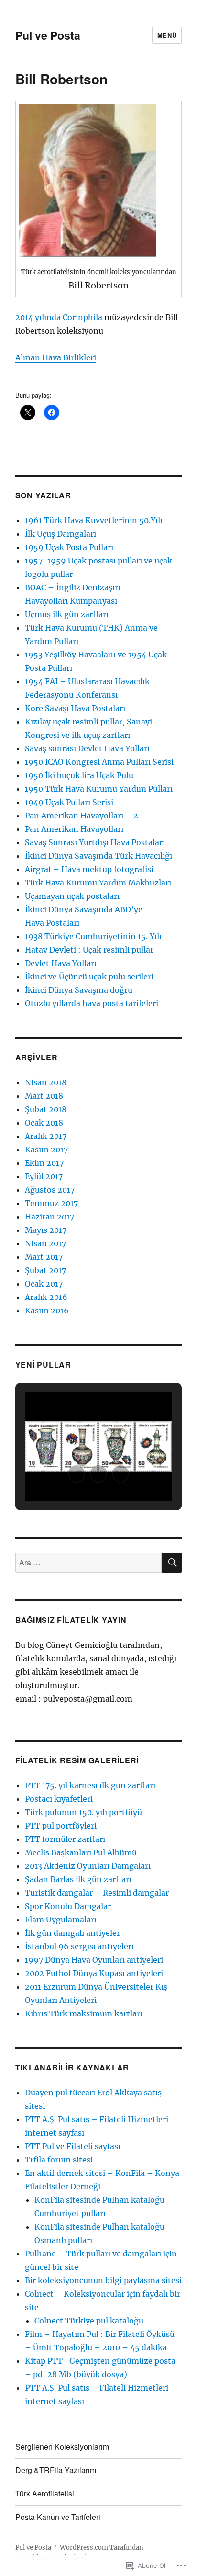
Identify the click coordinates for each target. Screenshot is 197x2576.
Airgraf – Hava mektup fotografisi (89, 869)
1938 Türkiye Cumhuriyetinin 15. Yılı (93, 936)
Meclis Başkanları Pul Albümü (81, 1852)
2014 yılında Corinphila (60, 317)
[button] (77, 1474)
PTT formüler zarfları (65, 1839)
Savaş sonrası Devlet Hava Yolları (87, 748)
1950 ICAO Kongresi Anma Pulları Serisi (99, 762)
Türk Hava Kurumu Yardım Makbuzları (98, 883)
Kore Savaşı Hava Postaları (75, 708)
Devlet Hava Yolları (61, 963)
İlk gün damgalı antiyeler (72, 1933)
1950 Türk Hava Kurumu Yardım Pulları (99, 789)
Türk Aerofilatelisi (45, 2493)
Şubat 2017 (45, 1270)
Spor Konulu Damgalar (68, 1906)
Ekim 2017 (44, 1163)
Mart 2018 (44, 1096)
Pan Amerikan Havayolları (74, 829)
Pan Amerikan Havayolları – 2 (82, 816)
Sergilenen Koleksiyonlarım (62, 2446)
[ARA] (172, 1563)
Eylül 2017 (44, 1176)
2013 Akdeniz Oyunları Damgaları (88, 1866)
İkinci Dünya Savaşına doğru (79, 990)
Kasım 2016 (47, 1311)
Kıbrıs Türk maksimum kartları (84, 2013)
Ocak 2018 (44, 1123)
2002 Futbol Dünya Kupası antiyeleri (94, 1973)
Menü (167, 35)
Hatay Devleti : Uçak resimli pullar (89, 950)
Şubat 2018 (46, 1109)
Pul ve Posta (48, 35)
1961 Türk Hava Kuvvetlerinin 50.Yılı (94, 520)
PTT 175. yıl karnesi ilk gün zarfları (90, 1785)
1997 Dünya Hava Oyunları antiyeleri (94, 1960)
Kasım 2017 (46, 1150)
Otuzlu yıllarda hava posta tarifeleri (92, 1003)
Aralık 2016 (46, 1297)
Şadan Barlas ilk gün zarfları (78, 1879)
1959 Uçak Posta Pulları (69, 547)
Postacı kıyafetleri (59, 1799)
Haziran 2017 (49, 1217)
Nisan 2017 (45, 1243)
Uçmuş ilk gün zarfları (67, 614)
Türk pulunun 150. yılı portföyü (83, 1812)
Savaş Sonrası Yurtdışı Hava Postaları (95, 842)
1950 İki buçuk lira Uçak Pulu (79, 775)
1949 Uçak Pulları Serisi (69, 802)
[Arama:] (89, 1563)
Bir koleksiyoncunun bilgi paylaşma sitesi (103, 2280)
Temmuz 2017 (51, 1203)
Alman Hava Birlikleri (56, 357)
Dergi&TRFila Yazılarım (56, 2470)
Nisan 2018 (46, 1082)
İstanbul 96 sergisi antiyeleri (79, 1946)
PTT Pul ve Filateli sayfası (73, 2146)
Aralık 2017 (46, 1136)
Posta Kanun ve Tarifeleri (58, 2517)
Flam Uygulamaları (61, 1920)
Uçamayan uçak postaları (72, 896)
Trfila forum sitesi (59, 2160)
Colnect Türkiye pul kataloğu (89, 2321)
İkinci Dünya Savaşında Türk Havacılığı (98, 856)
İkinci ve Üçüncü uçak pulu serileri (89, 977)
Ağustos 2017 (50, 1190)
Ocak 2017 (44, 1284)
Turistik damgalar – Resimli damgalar (97, 1893)
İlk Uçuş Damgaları (60, 534)
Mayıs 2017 (46, 1230)
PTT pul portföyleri (61, 1826)
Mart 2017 (44, 1257)
